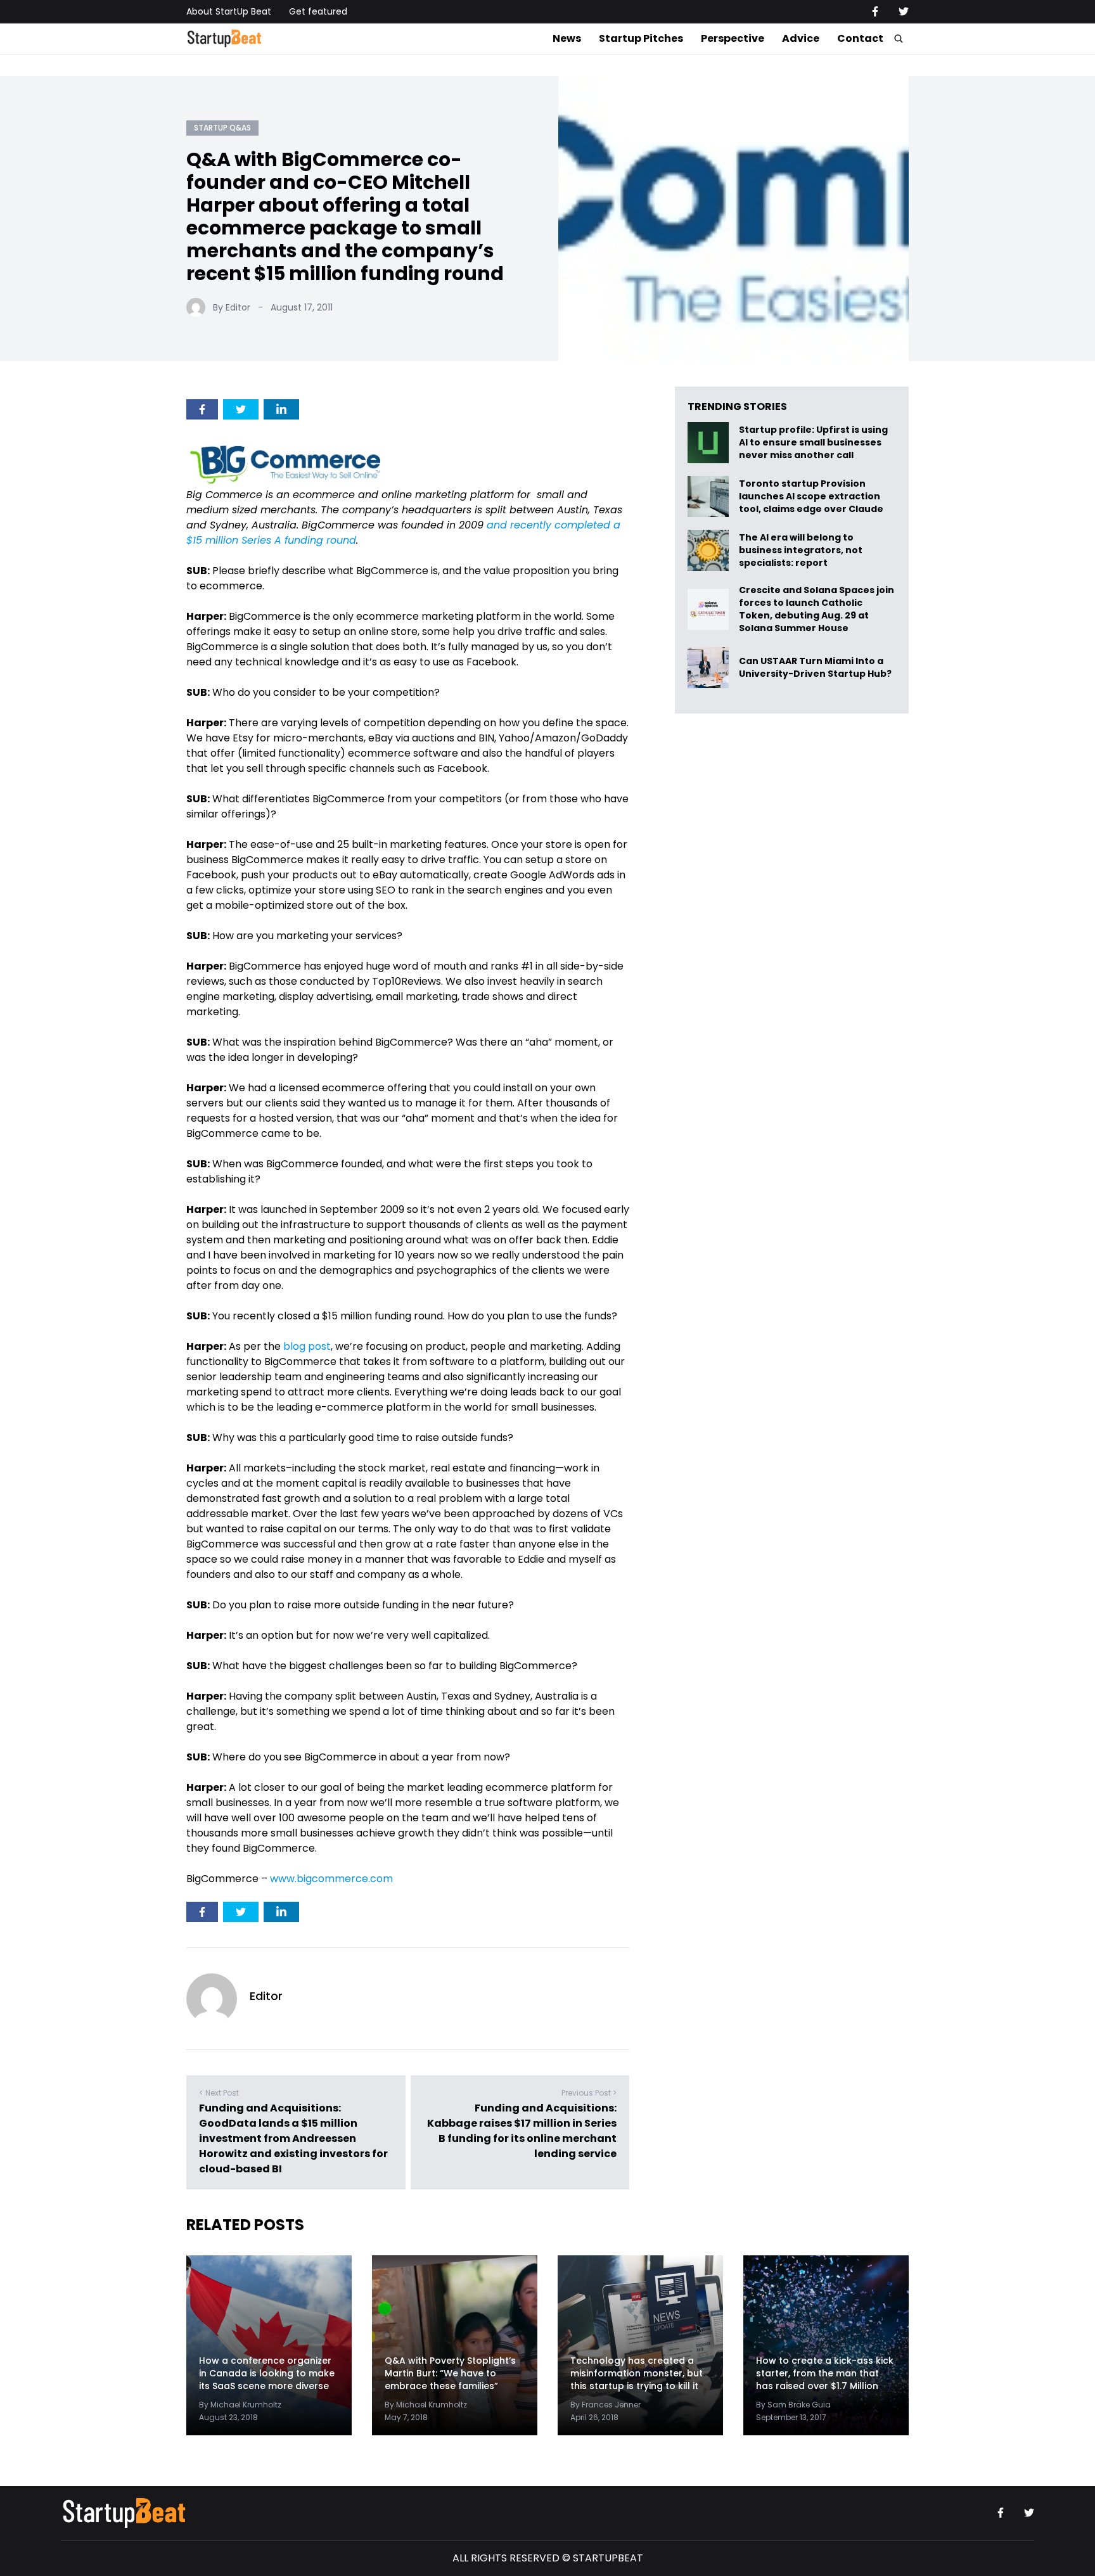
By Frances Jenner (605, 2405)
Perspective (733, 38)
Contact (860, 38)
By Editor (232, 307)
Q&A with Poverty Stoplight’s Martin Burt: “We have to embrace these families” (450, 2373)
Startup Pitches (641, 38)
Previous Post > (589, 2093)
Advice (801, 38)
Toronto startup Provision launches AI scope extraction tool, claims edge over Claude (812, 497)
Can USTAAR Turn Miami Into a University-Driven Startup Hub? (815, 668)
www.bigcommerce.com (331, 1879)
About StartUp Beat (229, 11)
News (567, 38)
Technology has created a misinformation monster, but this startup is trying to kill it (637, 2373)
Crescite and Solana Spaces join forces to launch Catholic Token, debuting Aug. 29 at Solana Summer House (816, 609)
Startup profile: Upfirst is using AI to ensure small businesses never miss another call (813, 443)
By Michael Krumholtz (240, 2405)
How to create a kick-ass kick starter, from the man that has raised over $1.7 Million (825, 2373)
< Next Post (219, 2093)
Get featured (318, 11)
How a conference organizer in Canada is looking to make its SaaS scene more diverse (267, 2373)
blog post (307, 1346)
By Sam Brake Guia (793, 2405)
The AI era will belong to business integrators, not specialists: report (801, 550)
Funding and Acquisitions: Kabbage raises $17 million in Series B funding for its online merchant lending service (522, 2131)
